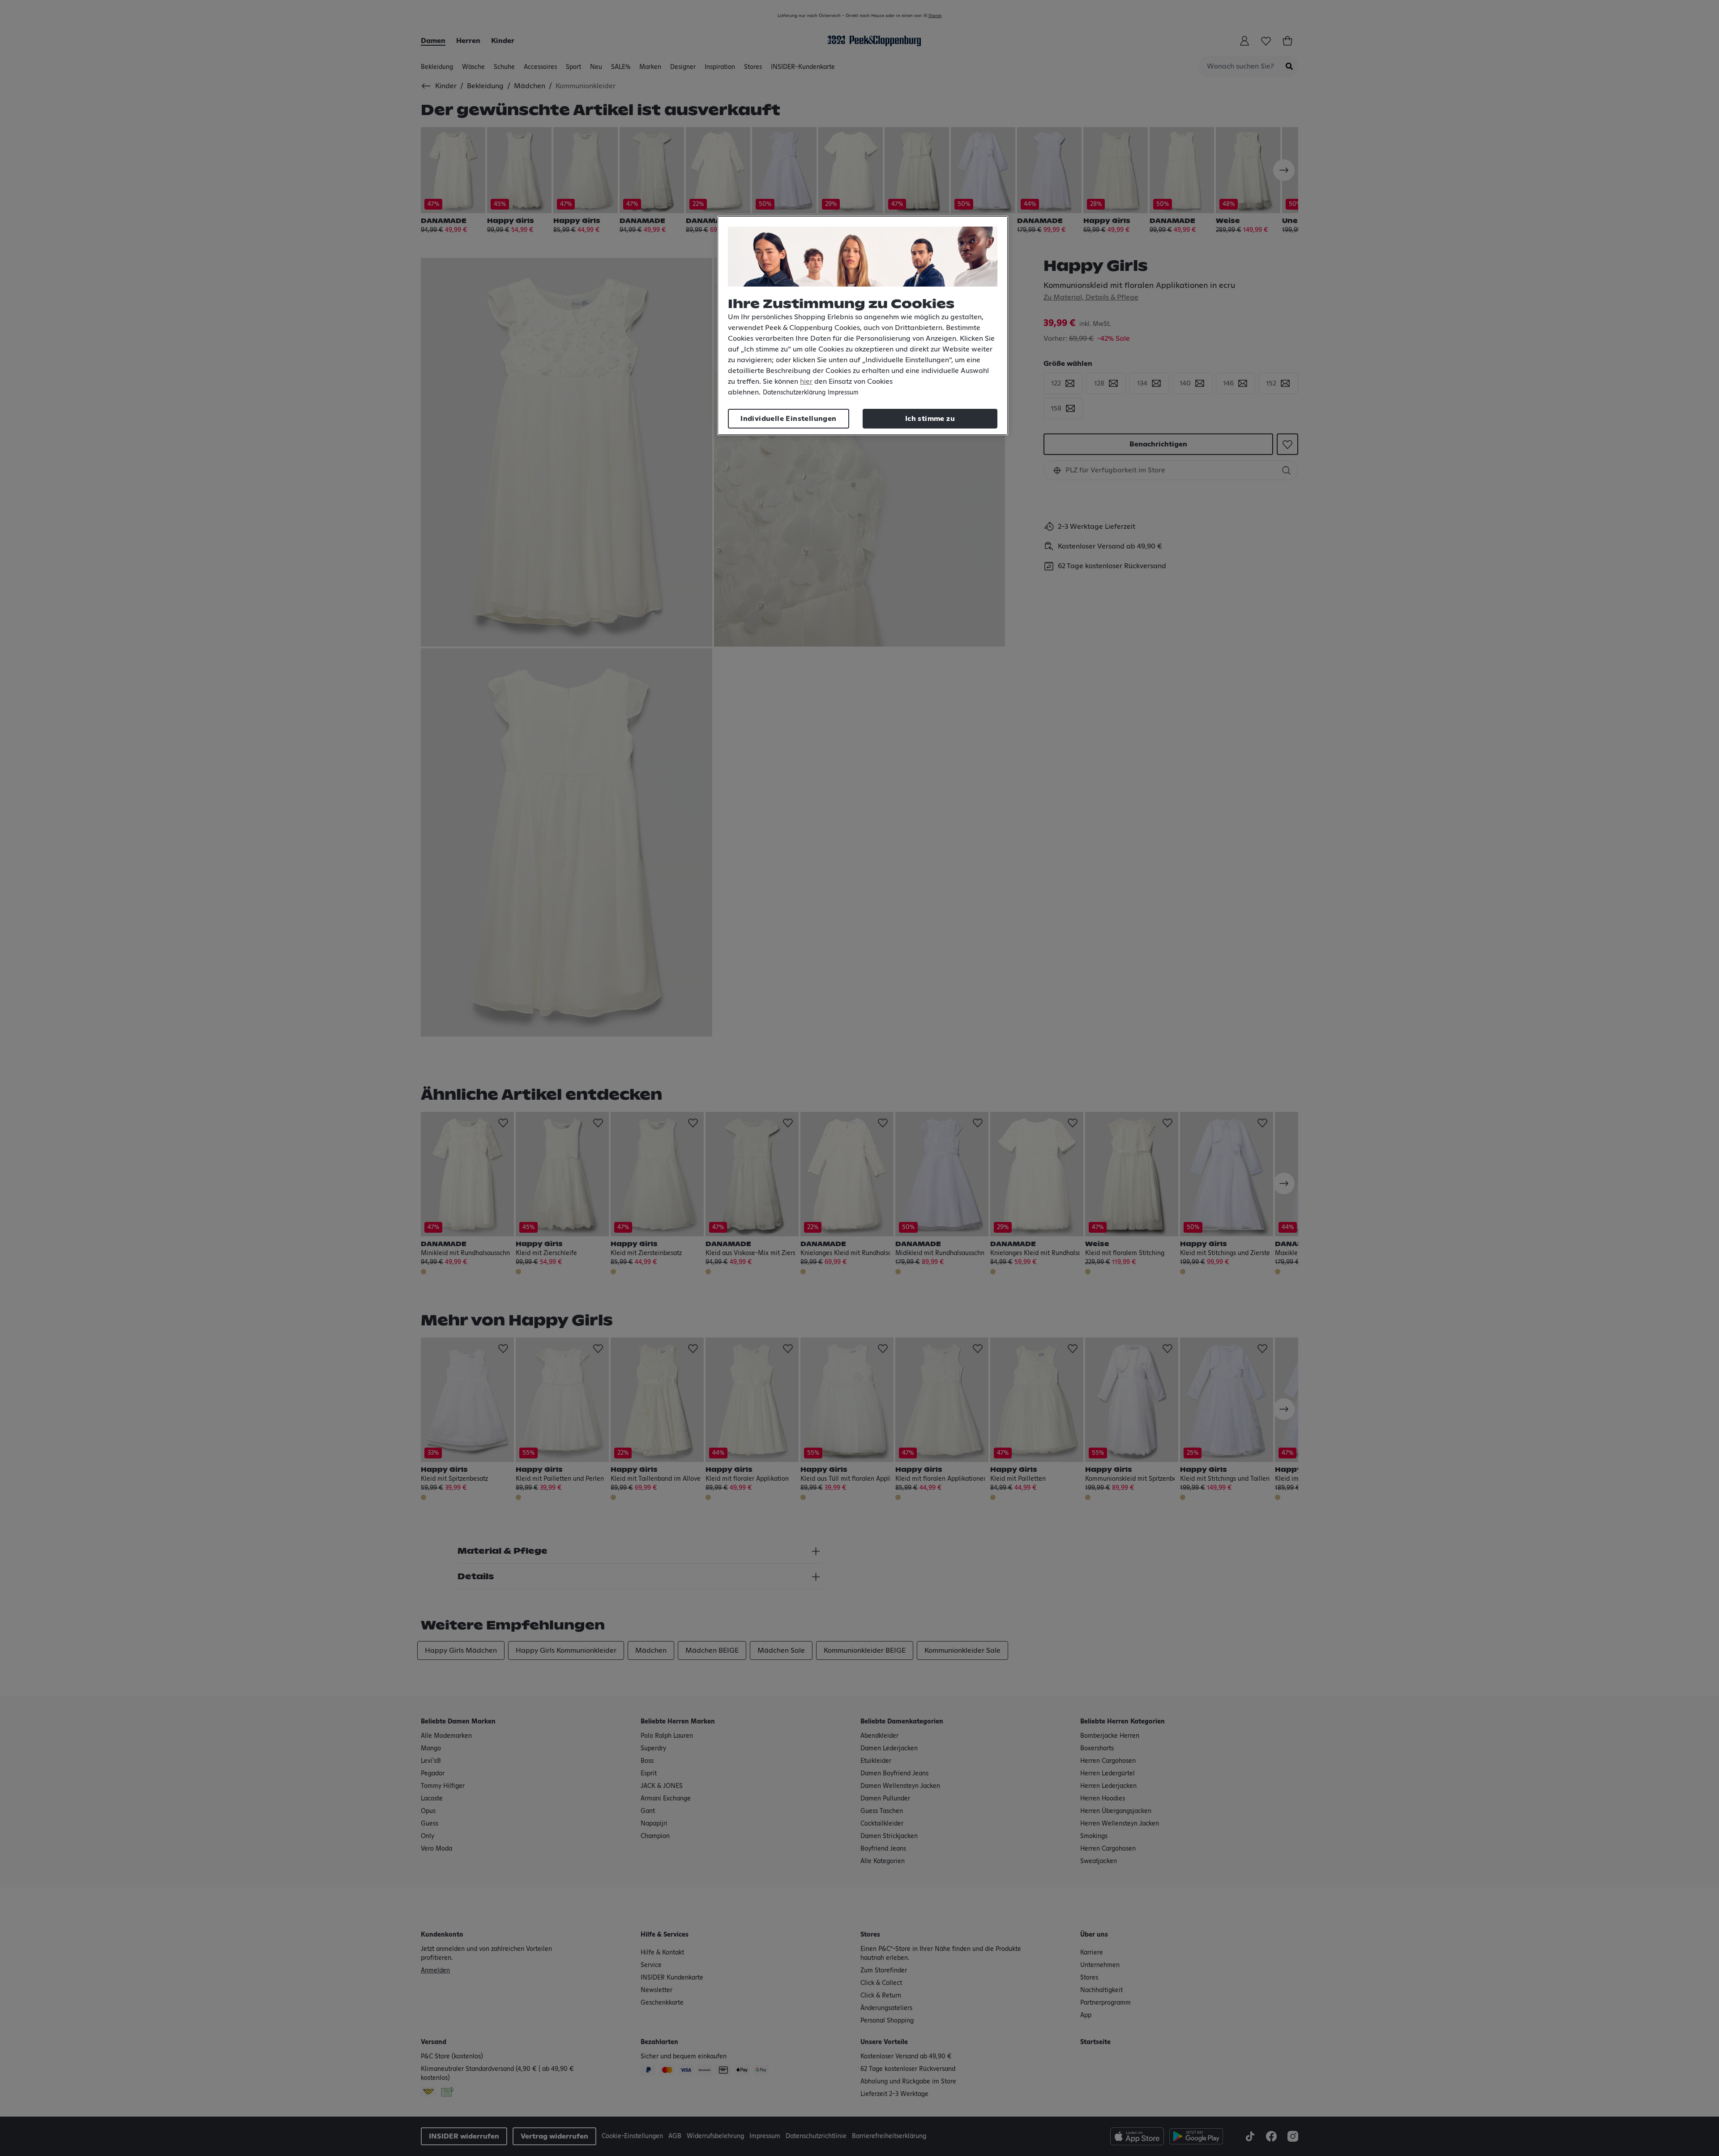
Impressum (843, 393)
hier (806, 381)
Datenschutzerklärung (794, 393)
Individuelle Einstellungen (788, 419)
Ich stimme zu (930, 419)
